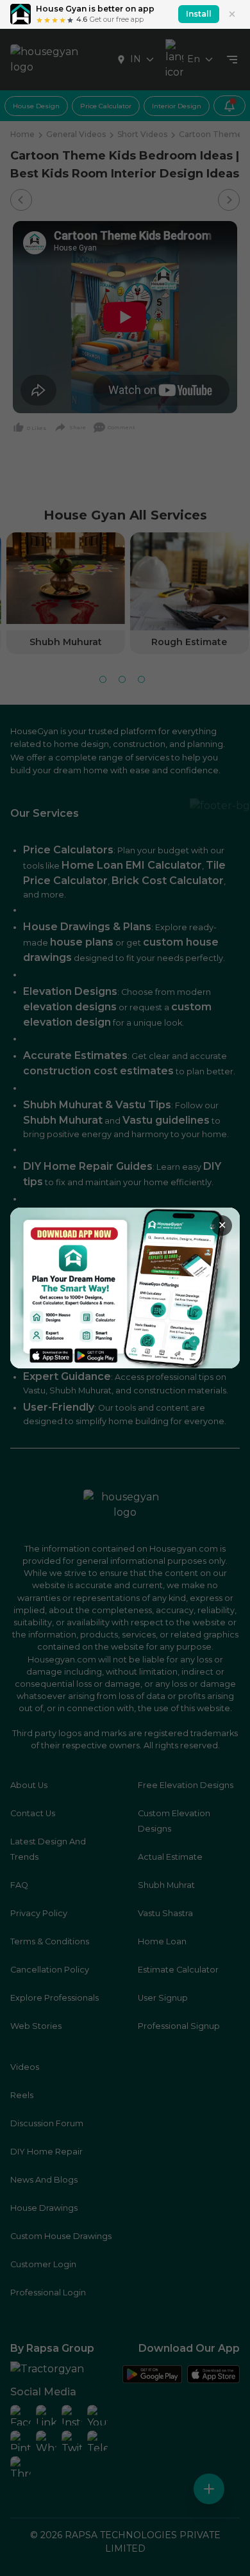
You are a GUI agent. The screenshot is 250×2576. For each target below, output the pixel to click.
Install (199, 14)
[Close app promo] (232, 14)
